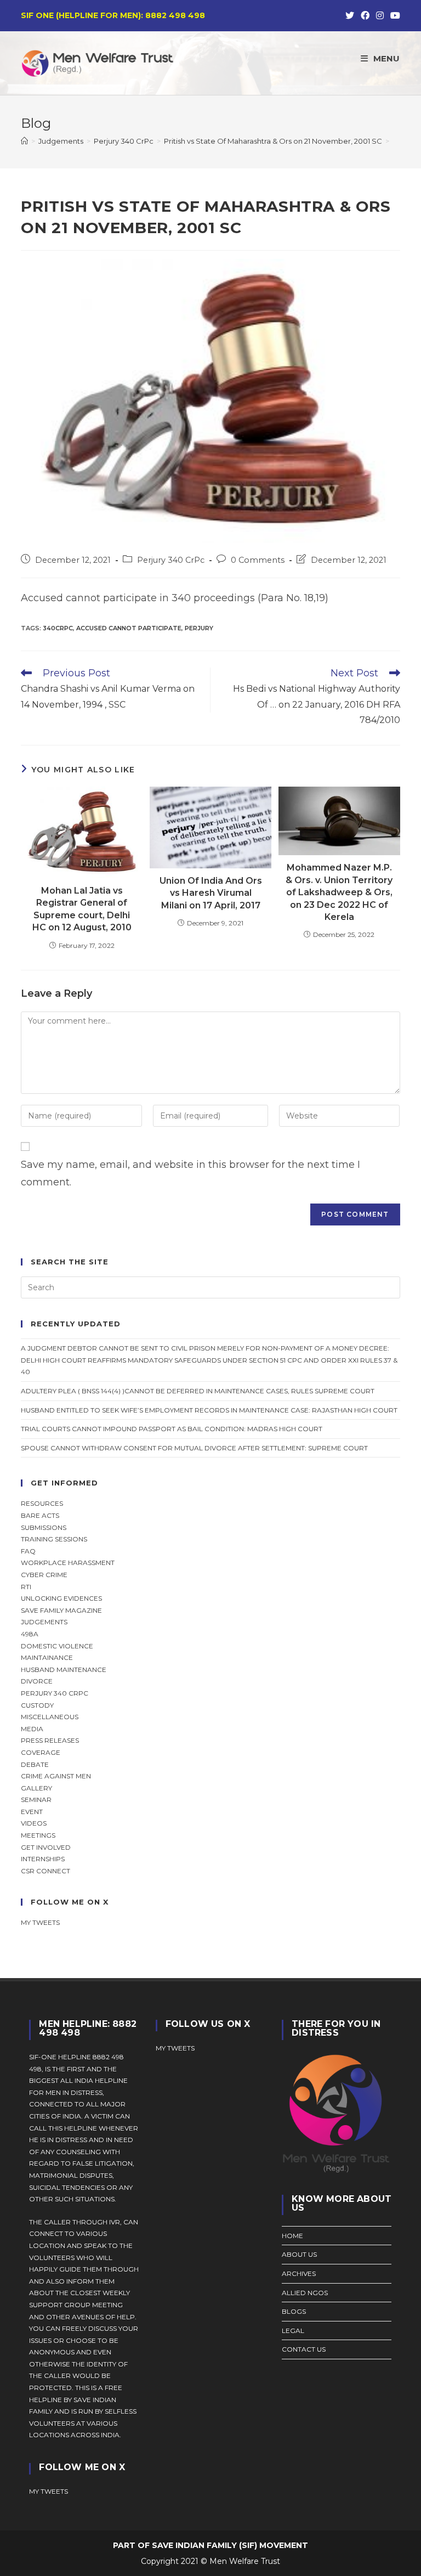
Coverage (41, 1752)
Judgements (44, 1622)
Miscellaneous (50, 1717)
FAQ (28, 1551)
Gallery (36, 1788)
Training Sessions (54, 1539)
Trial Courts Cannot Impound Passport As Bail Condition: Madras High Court (172, 1429)
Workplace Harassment (68, 1563)
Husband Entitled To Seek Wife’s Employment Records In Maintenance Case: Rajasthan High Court (209, 1410)
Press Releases (50, 1740)
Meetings (38, 1835)
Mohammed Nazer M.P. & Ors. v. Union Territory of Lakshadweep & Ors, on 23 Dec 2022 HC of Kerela (339, 892)
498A (30, 1634)
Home (292, 2236)
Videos (34, 1823)
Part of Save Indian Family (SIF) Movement (210, 2545)
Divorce (37, 1681)
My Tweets (175, 2048)
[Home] (24, 141)
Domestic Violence (57, 1646)
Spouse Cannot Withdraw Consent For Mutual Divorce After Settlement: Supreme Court (194, 1448)
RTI (26, 1587)
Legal (293, 2331)
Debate (35, 1764)
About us (299, 2254)
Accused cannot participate (129, 628)
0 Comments (258, 560)
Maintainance (47, 1657)
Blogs (294, 2311)
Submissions (44, 1527)
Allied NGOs (305, 2293)
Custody (37, 1705)
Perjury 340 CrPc (171, 560)
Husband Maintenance (64, 1670)
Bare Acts (40, 1515)
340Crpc (58, 628)
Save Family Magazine (61, 1610)
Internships (43, 1859)
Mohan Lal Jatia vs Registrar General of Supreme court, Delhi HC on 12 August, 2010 (82, 909)
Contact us (304, 2349)
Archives (299, 2273)
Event (32, 1812)
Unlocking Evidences (61, 1598)
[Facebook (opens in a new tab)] (365, 16)
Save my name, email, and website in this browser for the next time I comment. (190, 1173)
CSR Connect (45, 1871)
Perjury (199, 628)
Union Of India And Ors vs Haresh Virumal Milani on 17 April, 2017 (211, 893)
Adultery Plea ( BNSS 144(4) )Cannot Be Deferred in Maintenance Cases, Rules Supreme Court (198, 1391)
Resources (42, 1503)
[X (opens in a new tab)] (350, 16)
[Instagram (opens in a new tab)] (380, 16)
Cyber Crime (44, 1575)
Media (32, 1729)
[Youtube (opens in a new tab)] (394, 16)
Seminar (36, 1800)
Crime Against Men (56, 1776)
